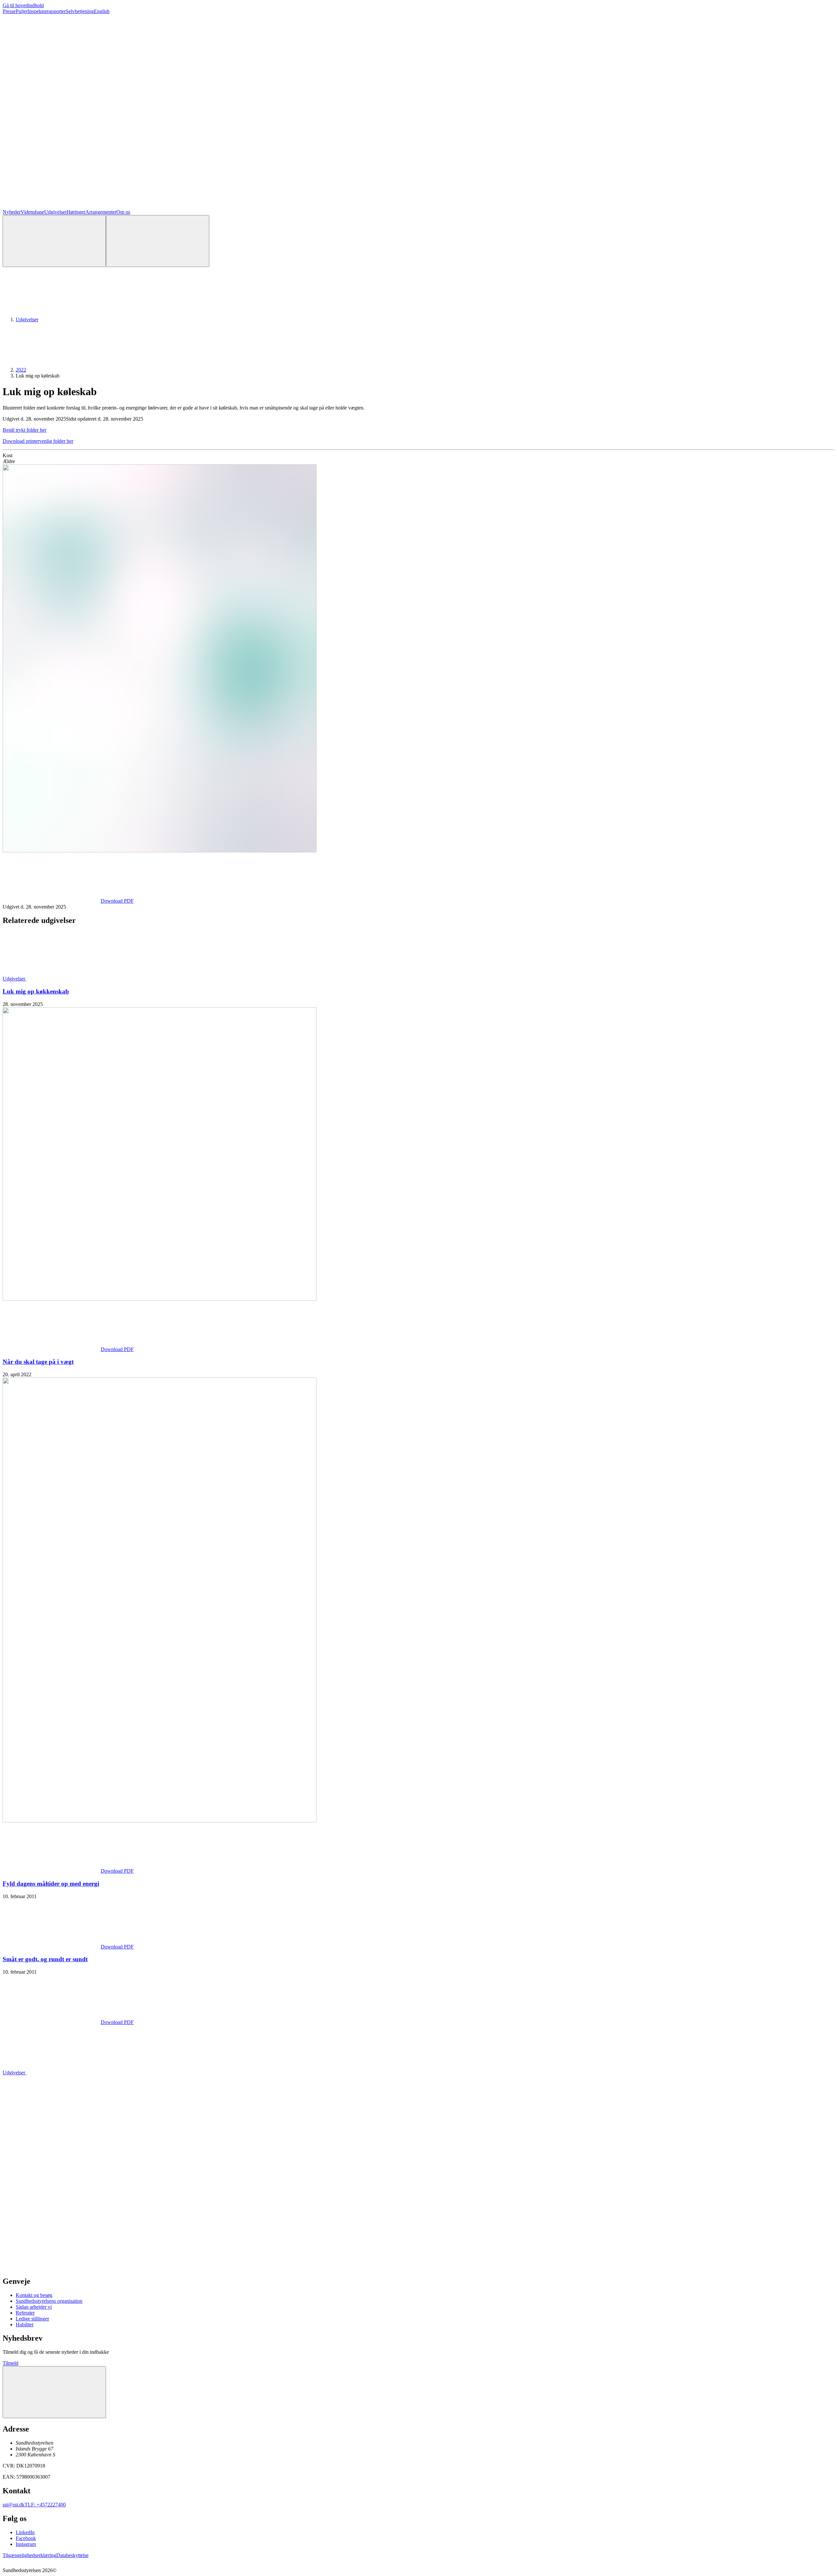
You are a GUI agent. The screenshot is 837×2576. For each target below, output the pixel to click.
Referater (25, 2313)
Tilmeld (10, 2363)
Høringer (76, 212)
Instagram (26, 2544)
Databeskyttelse (72, 2555)
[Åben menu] (158, 241)
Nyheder (12, 212)
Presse (9, 11)
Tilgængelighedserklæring (29, 2555)
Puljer (22, 11)
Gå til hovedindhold (23, 5)
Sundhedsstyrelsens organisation (49, 2301)
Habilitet (25, 2325)
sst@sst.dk (14, 2505)
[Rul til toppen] (54, 2392)
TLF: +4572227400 (45, 2505)
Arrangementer (101, 212)
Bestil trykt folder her (25, 430)
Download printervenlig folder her (38, 441)
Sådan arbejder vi (34, 2307)
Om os (123, 212)
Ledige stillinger (32, 2319)
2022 (21, 370)
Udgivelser (55, 212)
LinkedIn (25, 2532)
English (102, 11)
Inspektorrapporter (47, 11)
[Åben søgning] (54, 241)
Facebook (26, 2538)
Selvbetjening (80, 11)
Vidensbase (32, 212)
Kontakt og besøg (34, 2295)
